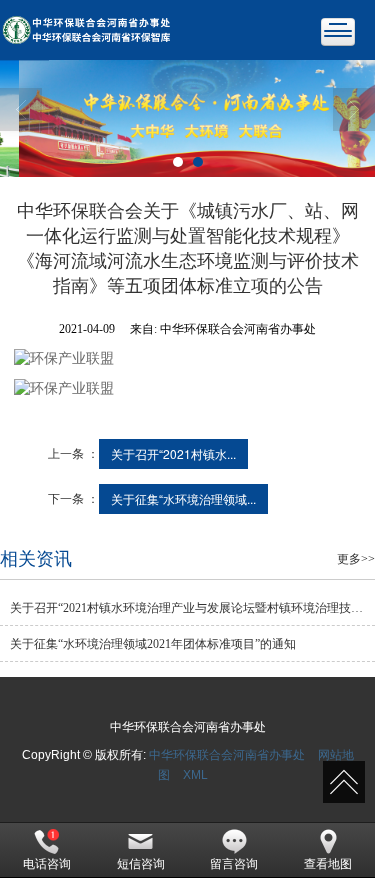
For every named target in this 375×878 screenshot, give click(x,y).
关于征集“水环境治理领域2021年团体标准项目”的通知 (153, 644)
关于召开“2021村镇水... (173, 453)
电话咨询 (47, 864)
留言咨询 (234, 864)
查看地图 (328, 864)
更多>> (356, 559)
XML (195, 775)
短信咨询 (141, 864)
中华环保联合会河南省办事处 (227, 755)
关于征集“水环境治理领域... (183, 498)
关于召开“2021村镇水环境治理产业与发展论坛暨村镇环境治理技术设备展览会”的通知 (192, 608)
